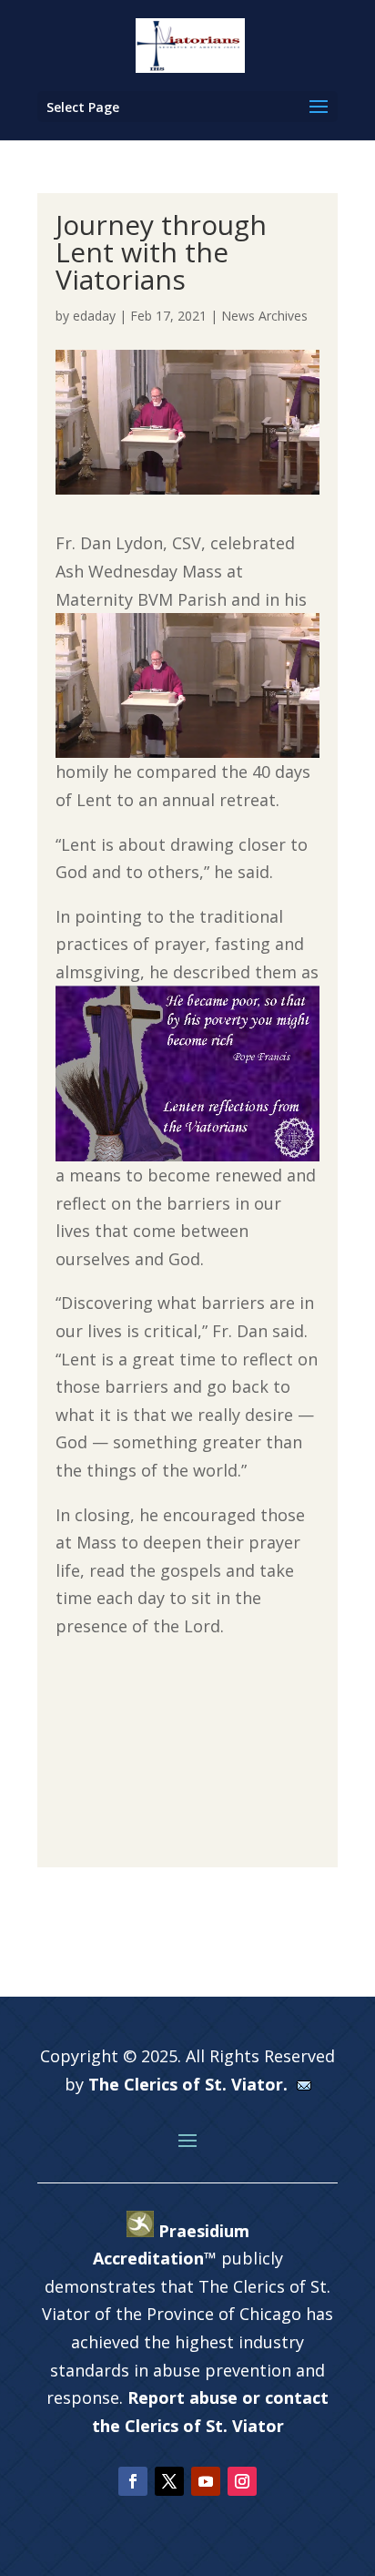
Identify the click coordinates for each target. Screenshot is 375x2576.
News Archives (264, 316)
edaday (94, 316)
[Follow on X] (169, 2481)
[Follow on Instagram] (242, 2481)
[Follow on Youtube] (206, 2481)
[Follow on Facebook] (133, 2481)
